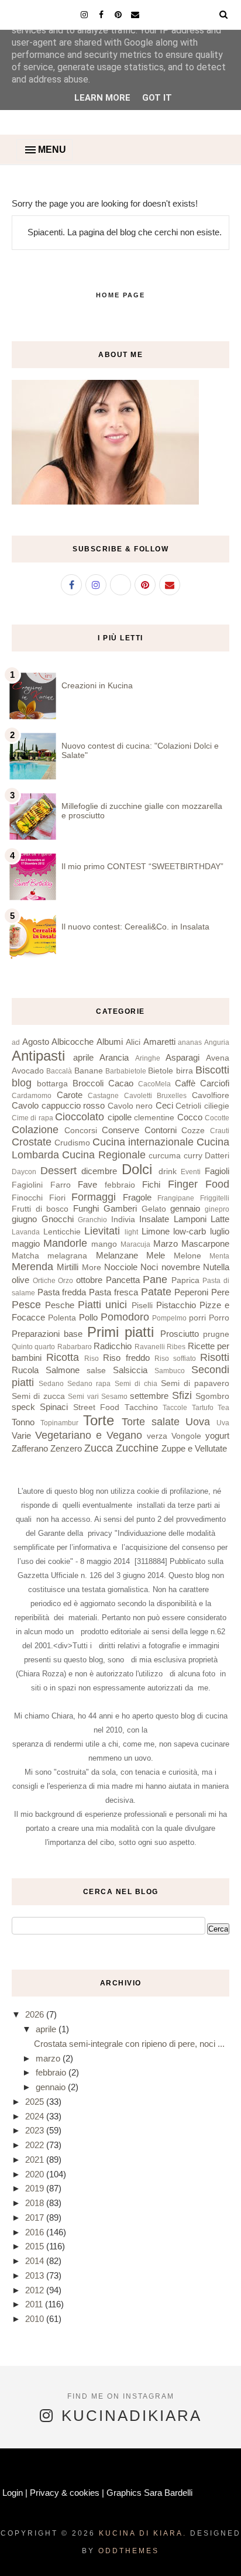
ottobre (89, 1280)
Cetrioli (188, 1106)
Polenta (62, 1318)
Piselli (142, 1306)
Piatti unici (102, 1305)
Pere (220, 1292)
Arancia (114, 1057)
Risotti (215, 1357)
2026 (36, 2014)
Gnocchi (58, 1219)
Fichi (151, 1184)
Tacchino (141, 1407)
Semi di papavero (195, 1383)
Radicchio (113, 1346)
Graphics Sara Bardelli (149, 2493)
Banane (89, 1071)
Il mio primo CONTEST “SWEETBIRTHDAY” (142, 866)
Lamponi (190, 1219)
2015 (36, 2246)
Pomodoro (125, 1317)
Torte (99, 1420)
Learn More (102, 98)
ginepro (217, 1209)
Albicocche (73, 1042)
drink (168, 1172)
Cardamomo (32, 1096)
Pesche (60, 1305)
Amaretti (159, 1042)
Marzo (166, 1244)
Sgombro (212, 1396)
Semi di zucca (38, 1396)
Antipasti (38, 1056)
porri (197, 1318)
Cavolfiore (211, 1095)
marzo (49, 2058)
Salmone (63, 1370)
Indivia (123, 1220)
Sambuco (170, 1371)
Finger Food (199, 1184)
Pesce (26, 1305)
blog (22, 1083)
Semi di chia (136, 1384)
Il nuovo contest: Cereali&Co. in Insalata (135, 927)
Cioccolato (80, 1117)
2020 (36, 2174)
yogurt (217, 1436)
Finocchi (27, 1198)
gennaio (185, 1208)
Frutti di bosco (40, 1209)
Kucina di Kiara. (143, 2533)
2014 (36, 2261)
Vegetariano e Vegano (89, 1435)
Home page (120, 295)
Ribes (176, 1347)
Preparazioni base (47, 1334)
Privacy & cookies (65, 2493)
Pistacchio (176, 1305)
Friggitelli (215, 1198)
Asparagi (183, 1057)
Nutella (216, 1267)
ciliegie (217, 1106)
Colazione (35, 1130)
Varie (21, 1436)
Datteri (217, 1156)
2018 (36, 2203)
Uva (223, 1423)
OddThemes (129, 2551)
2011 (35, 2304)
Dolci (137, 1169)
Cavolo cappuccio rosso (58, 1105)
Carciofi (215, 1083)
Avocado (28, 1071)
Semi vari (83, 1397)
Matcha (25, 1256)
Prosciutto (180, 1334)
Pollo (88, 1317)
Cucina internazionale (143, 1142)
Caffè (185, 1083)
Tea (223, 1408)
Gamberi (120, 1208)
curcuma (165, 1156)
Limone (156, 1231)
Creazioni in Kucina (97, 685)
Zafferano (30, 1448)
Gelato (154, 1209)
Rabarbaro (75, 1347)
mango (104, 1244)
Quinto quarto (33, 1347)
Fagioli (217, 1171)
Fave (87, 1184)
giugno (24, 1219)
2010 (36, 2319)
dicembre (99, 1171)
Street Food (96, 1407)
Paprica (185, 1280)
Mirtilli (68, 1267)
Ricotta (63, 1357)
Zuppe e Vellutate (194, 1448)
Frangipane (176, 1198)
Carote (70, 1095)
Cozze (193, 1131)
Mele (156, 1255)
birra (185, 1071)
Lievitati (102, 1231)
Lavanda (26, 1232)
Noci (149, 1267)
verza (157, 1436)
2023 (36, 2130)
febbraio (120, 1185)
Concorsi (81, 1131)
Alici (133, 1042)
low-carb (190, 1231)
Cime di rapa (32, 1118)
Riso (92, 1359)
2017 (36, 2217)
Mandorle (65, 1243)
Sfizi (182, 1395)
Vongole (186, 1436)
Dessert (58, 1171)
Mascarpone (205, 1244)
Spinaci (54, 1407)
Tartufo (203, 1408)
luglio (220, 1231)
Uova (198, 1422)
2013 (36, 2275)
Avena (218, 1058)
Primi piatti (120, 1332)
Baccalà (59, 1071)
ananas (190, 1042)
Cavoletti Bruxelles (156, 1096)
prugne (216, 1334)
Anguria (217, 1042)
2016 (36, 2232)
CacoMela (154, 1084)
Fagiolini (27, 1185)
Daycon (24, 1172)
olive (20, 1280)
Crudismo (72, 1143)
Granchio (92, 1220)
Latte (220, 1219)
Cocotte (217, 1118)
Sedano (51, 1384)
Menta (219, 1256)
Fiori (57, 1198)
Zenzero (66, 1448)
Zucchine (137, 1448)
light (131, 1232)
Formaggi (94, 1197)
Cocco (190, 1117)
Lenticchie (62, 1232)
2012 (36, 2290)
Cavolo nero (130, 1106)
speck (23, 1407)
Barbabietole (126, 1071)
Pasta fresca (113, 1292)
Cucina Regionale (104, 1155)
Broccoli (88, 1083)
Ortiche (44, 1281)
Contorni (161, 1130)
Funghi (86, 1208)
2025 (36, 2102)
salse (96, 1371)
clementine (154, 1118)
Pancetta (123, 1280)
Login (13, 2493)
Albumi (110, 1042)
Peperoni (191, 1292)
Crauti (220, 1131)
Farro (61, 1185)
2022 (36, 2145)
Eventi (191, 1172)
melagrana (67, 1256)
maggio (26, 1244)
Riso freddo (126, 1358)
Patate (156, 1292)
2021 (36, 2160)
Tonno (23, 1422)
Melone (187, 1256)
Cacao (121, 1083)
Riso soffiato (175, 1359)
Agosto (36, 1042)
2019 (36, 2188)
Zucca (99, 1448)
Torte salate (151, 1422)
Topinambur (59, 1423)
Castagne (103, 1096)
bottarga (52, 1084)
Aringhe (148, 1058)
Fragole (137, 1197)
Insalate (154, 1219)
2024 (36, 2116)
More (92, 1268)
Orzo (66, 1281)
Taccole (175, 1408)
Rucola (25, 1370)
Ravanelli (150, 1347)
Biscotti (212, 1070)
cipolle (120, 1117)
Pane (155, 1280)
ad (16, 1042)
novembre (181, 1267)
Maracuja (135, 1244)
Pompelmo (169, 1318)
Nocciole (121, 1267)
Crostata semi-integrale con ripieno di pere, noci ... (129, 2044)
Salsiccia (130, 1370)
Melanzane (117, 1255)
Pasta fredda (62, 1292)
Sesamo (114, 1397)
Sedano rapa (89, 1384)
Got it (157, 98)
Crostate (32, 1142)
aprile (83, 1057)
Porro (219, 1318)
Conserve (120, 1130)
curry (193, 1156)
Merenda (32, 1267)
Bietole (161, 1071)
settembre (149, 1396)
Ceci (164, 1105)
